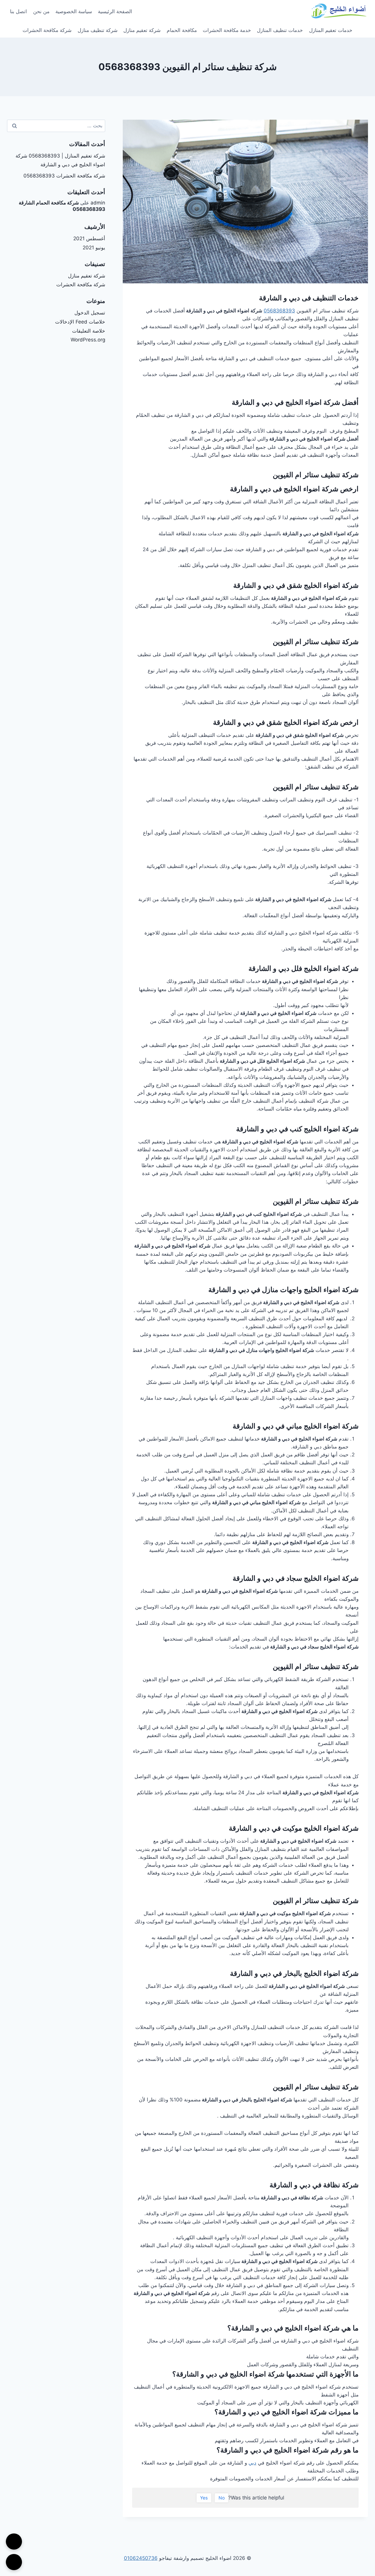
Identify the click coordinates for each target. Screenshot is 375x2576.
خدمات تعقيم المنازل (331, 30)
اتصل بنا (18, 11)
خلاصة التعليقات (89, 331)
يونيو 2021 (94, 248)
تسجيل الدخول (90, 313)
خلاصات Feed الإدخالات (80, 322)
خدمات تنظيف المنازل (280, 30)
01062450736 (141, 2558)
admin (98, 203)
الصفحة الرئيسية (115, 11)
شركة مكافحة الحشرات (47, 30)
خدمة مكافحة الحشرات (227, 30)
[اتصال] (14, 2542)
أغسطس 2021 (89, 238)
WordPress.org (88, 340)
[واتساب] (14, 2562)
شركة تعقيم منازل (142, 30)
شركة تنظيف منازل (98, 30)
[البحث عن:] (56, 126)
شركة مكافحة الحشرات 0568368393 (64, 176)
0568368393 (279, 311)
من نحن (41, 11)
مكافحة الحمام (182, 30)
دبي (252, 2463)
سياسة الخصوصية (74, 11)
